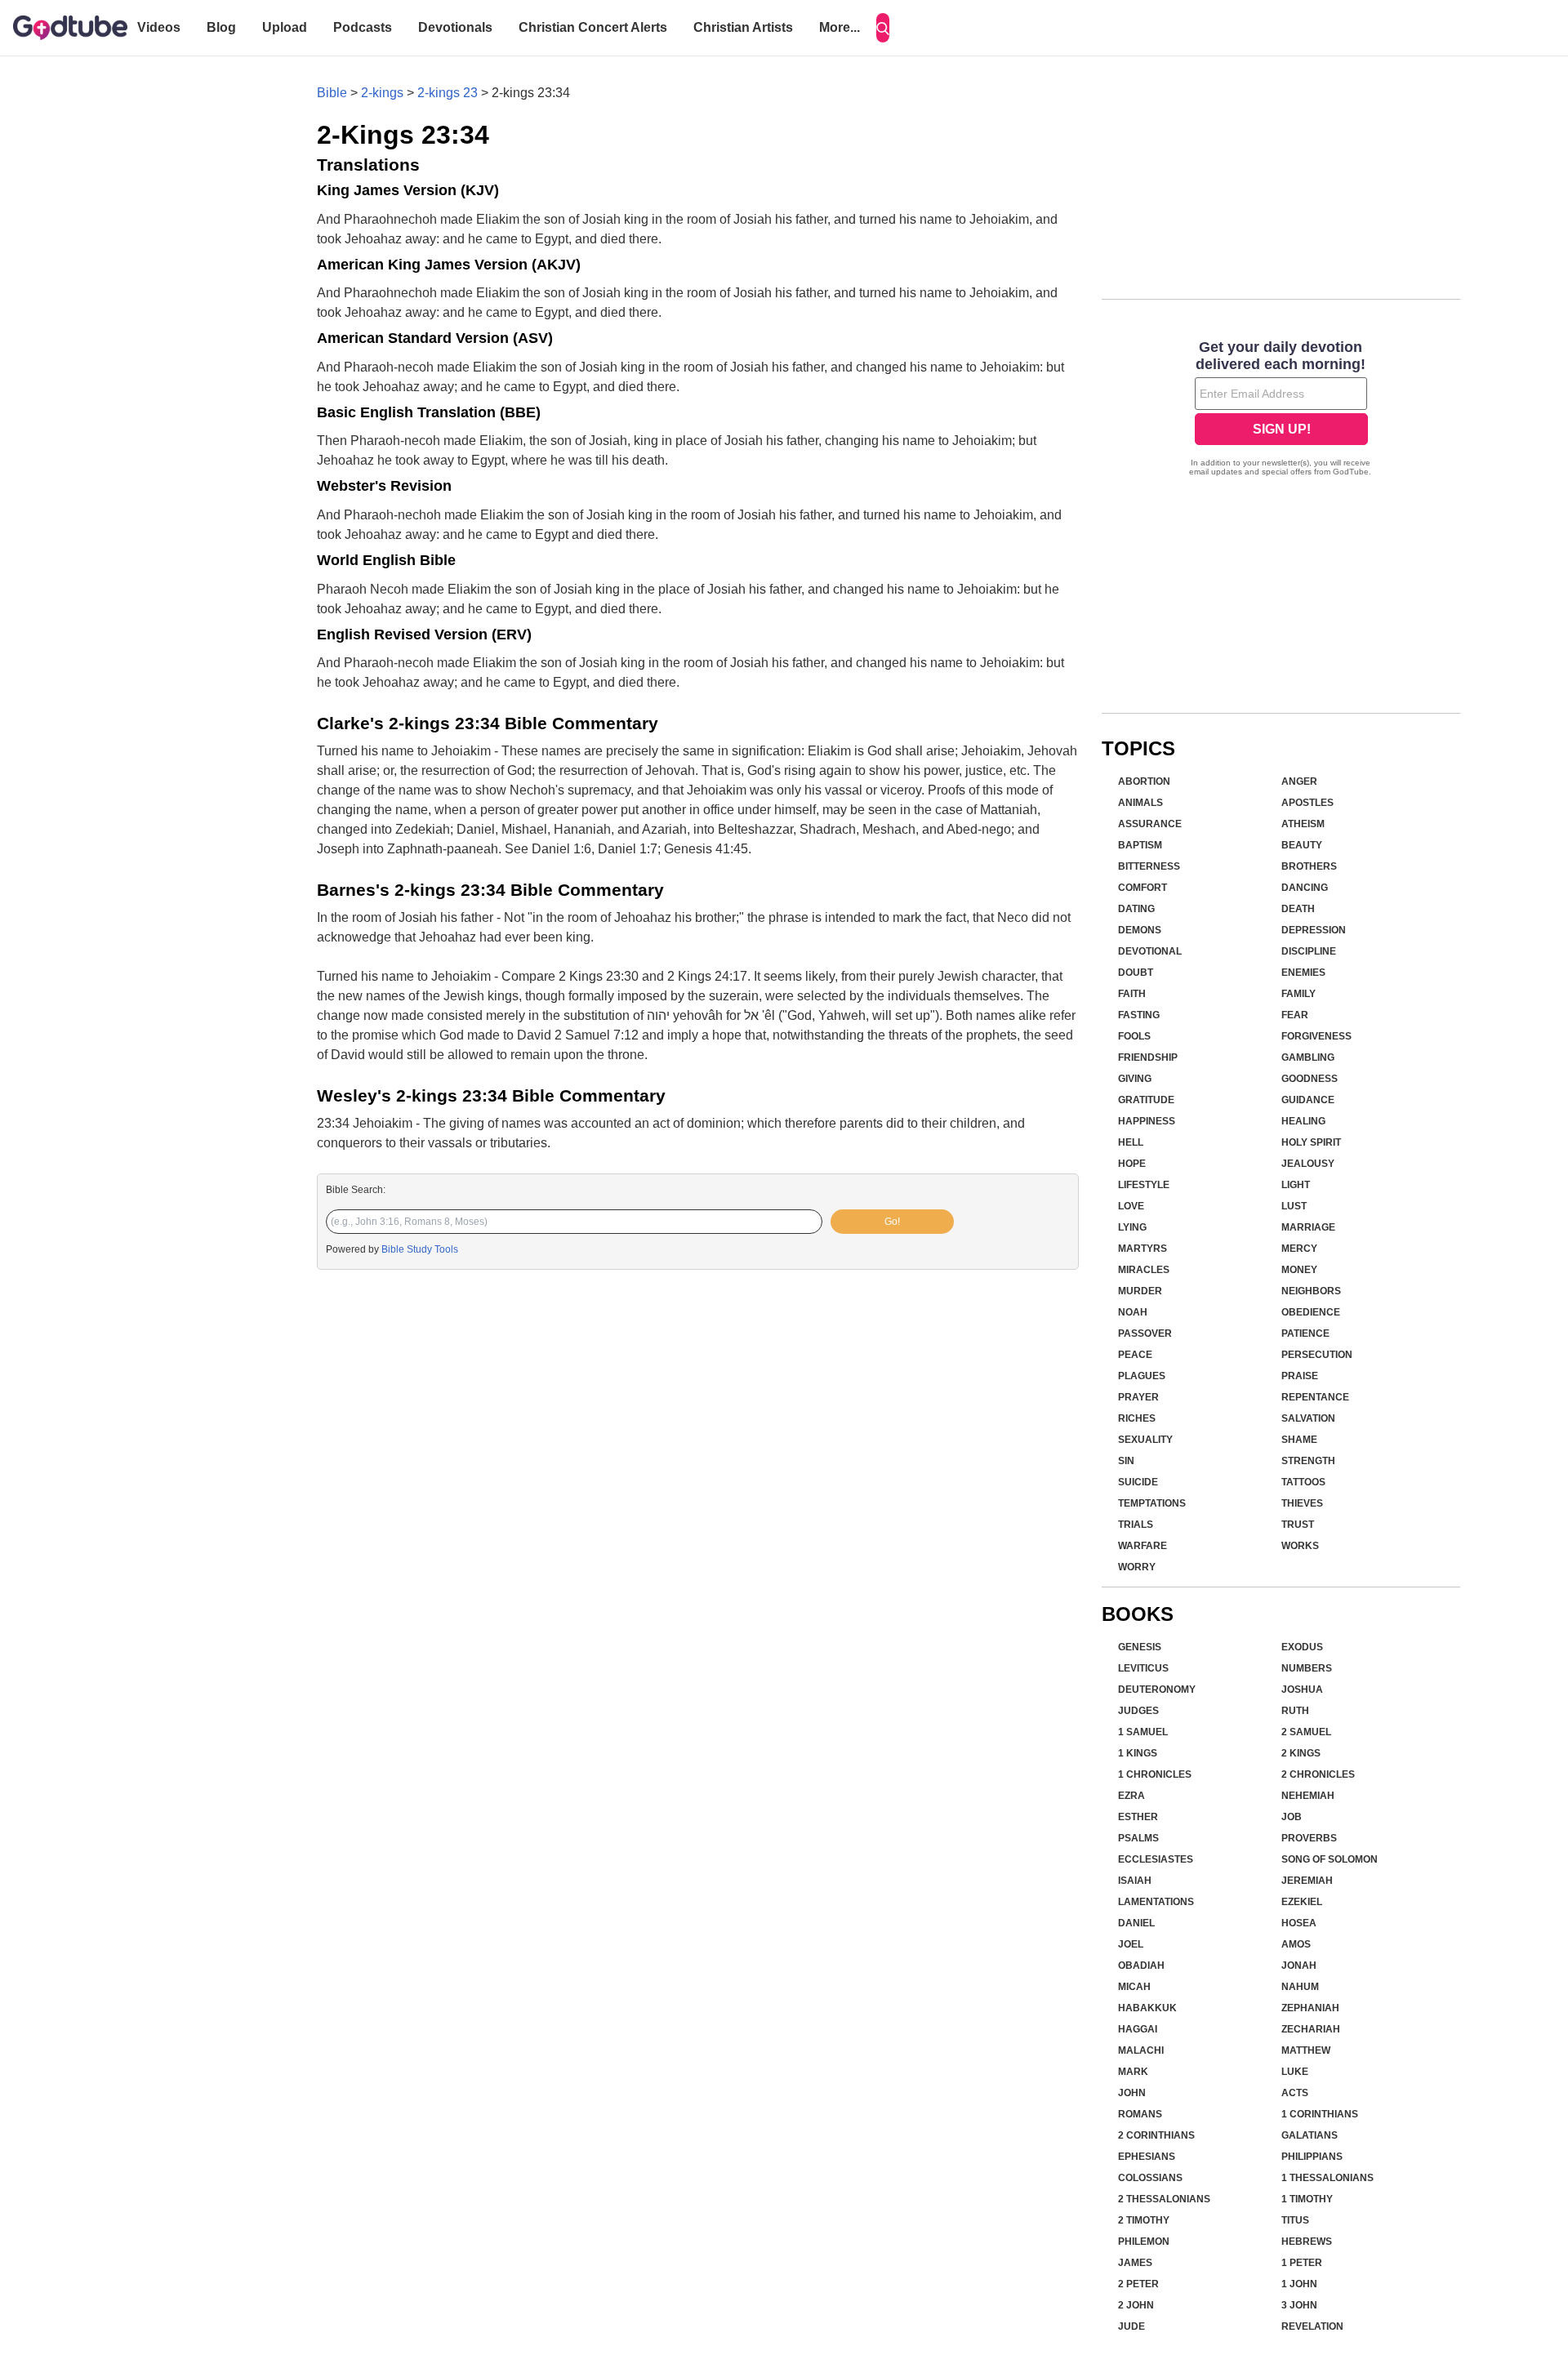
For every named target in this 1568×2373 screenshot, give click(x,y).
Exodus (1302, 1647)
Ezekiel (1302, 1902)
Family (1298, 994)
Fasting (1139, 1015)
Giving (1135, 1079)
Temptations (1152, 1503)
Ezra (1131, 1796)
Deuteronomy (1157, 1690)
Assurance (1150, 824)
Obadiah (1141, 1966)
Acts (1295, 2093)
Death (1298, 909)
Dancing (1305, 888)
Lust (1294, 1206)
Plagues (1142, 1376)
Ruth (1295, 1711)
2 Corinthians (1156, 2135)
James (1135, 2263)
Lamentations (1156, 1902)
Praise (1300, 1376)
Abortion (1144, 781)
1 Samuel (1143, 1732)
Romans (1140, 2114)
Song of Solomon (1330, 1859)
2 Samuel (1306, 1732)
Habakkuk (1147, 2008)
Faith (1132, 994)
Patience (1305, 1333)
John (1132, 2093)
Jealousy (1308, 1164)
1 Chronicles (1155, 1774)
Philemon (1144, 2242)
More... (840, 27)
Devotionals (455, 27)
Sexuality (1145, 1440)
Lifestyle (1144, 1185)
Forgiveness (1316, 1036)
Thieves (1302, 1503)
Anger (1299, 781)
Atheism (1303, 824)
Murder (1140, 1291)
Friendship (1148, 1057)
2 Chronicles (1318, 1774)
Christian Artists (743, 27)
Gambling (1308, 1057)
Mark (1133, 2072)
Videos (159, 27)
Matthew (1306, 2050)
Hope (1132, 1164)
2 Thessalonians (1164, 2199)
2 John (1136, 2305)
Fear (1295, 1015)
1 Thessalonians (1327, 2178)
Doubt (1136, 973)
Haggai (1138, 2029)
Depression (1314, 930)
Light (1296, 1185)
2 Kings (1301, 1753)
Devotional (1150, 951)
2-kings (382, 93)
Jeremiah (1307, 1881)
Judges (1138, 1711)
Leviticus (1143, 1668)
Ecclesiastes (1156, 1859)
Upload (285, 27)
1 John (1299, 2284)
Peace (1135, 1355)
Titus (1295, 2220)
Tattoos (1303, 1482)
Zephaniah (1310, 2008)
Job (1292, 1817)
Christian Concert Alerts (593, 27)
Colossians (1150, 2178)
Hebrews (1307, 2242)
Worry (1137, 1567)
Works (1300, 1546)
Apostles (1307, 803)
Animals (1140, 803)
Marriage (1308, 1227)
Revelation (1312, 2326)
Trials (1136, 1525)
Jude (1131, 2326)
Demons (1140, 930)
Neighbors (1311, 1291)
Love (1131, 1206)
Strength (1308, 1461)
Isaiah (1135, 1881)
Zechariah (1311, 2029)
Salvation (1308, 1418)
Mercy (1299, 1249)
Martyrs (1143, 1249)
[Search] (883, 28)
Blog (221, 27)
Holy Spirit (1311, 1142)
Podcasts (363, 27)
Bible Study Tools (420, 1249)
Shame (1299, 1440)
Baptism (1140, 845)
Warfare (1143, 1546)
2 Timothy (1144, 2220)
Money (1299, 1270)
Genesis (1140, 1647)
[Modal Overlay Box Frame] (1281, 410)
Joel (1131, 1944)
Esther (1138, 1817)
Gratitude (1146, 1100)
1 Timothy (1307, 2199)
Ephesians (1147, 2157)
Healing (1303, 1121)
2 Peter (1138, 2284)
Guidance (1308, 1100)
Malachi (1141, 2050)
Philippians (1312, 2157)
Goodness (1310, 1079)
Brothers (1309, 866)
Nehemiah (1308, 1796)
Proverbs (1309, 1838)
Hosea (1299, 1923)
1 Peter (1302, 2263)
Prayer (1138, 1397)
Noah (1133, 1312)
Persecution (1317, 1355)
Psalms (1138, 1838)
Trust (1298, 1525)
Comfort (1143, 888)
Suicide (1138, 1482)
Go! (892, 1222)
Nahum (1300, 1987)
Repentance (1315, 1397)
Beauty (1302, 845)
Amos (1296, 1944)
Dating (1136, 909)
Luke (1295, 2072)
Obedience (1311, 1312)
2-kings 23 (448, 93)
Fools (1134, 1036)
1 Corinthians (1320, 2114)
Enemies (1303, 973)
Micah (1134, 1987)
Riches (1137, 1418)
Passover (1145, 1333)
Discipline (1309, 951)
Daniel (1136, 1923)
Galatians (1310, 2135)
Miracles (1144, 1270)
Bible (332, 93)
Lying (1132, 1227)
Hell (1131, 1142)
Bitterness (1149, 866)
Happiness (1147, 1121)
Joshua (1302, 1690)
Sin (1126, 1461)
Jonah (1299, 1966)
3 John (1299, 2305)
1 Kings (1138, 1753)
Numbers (1307, 1668)
